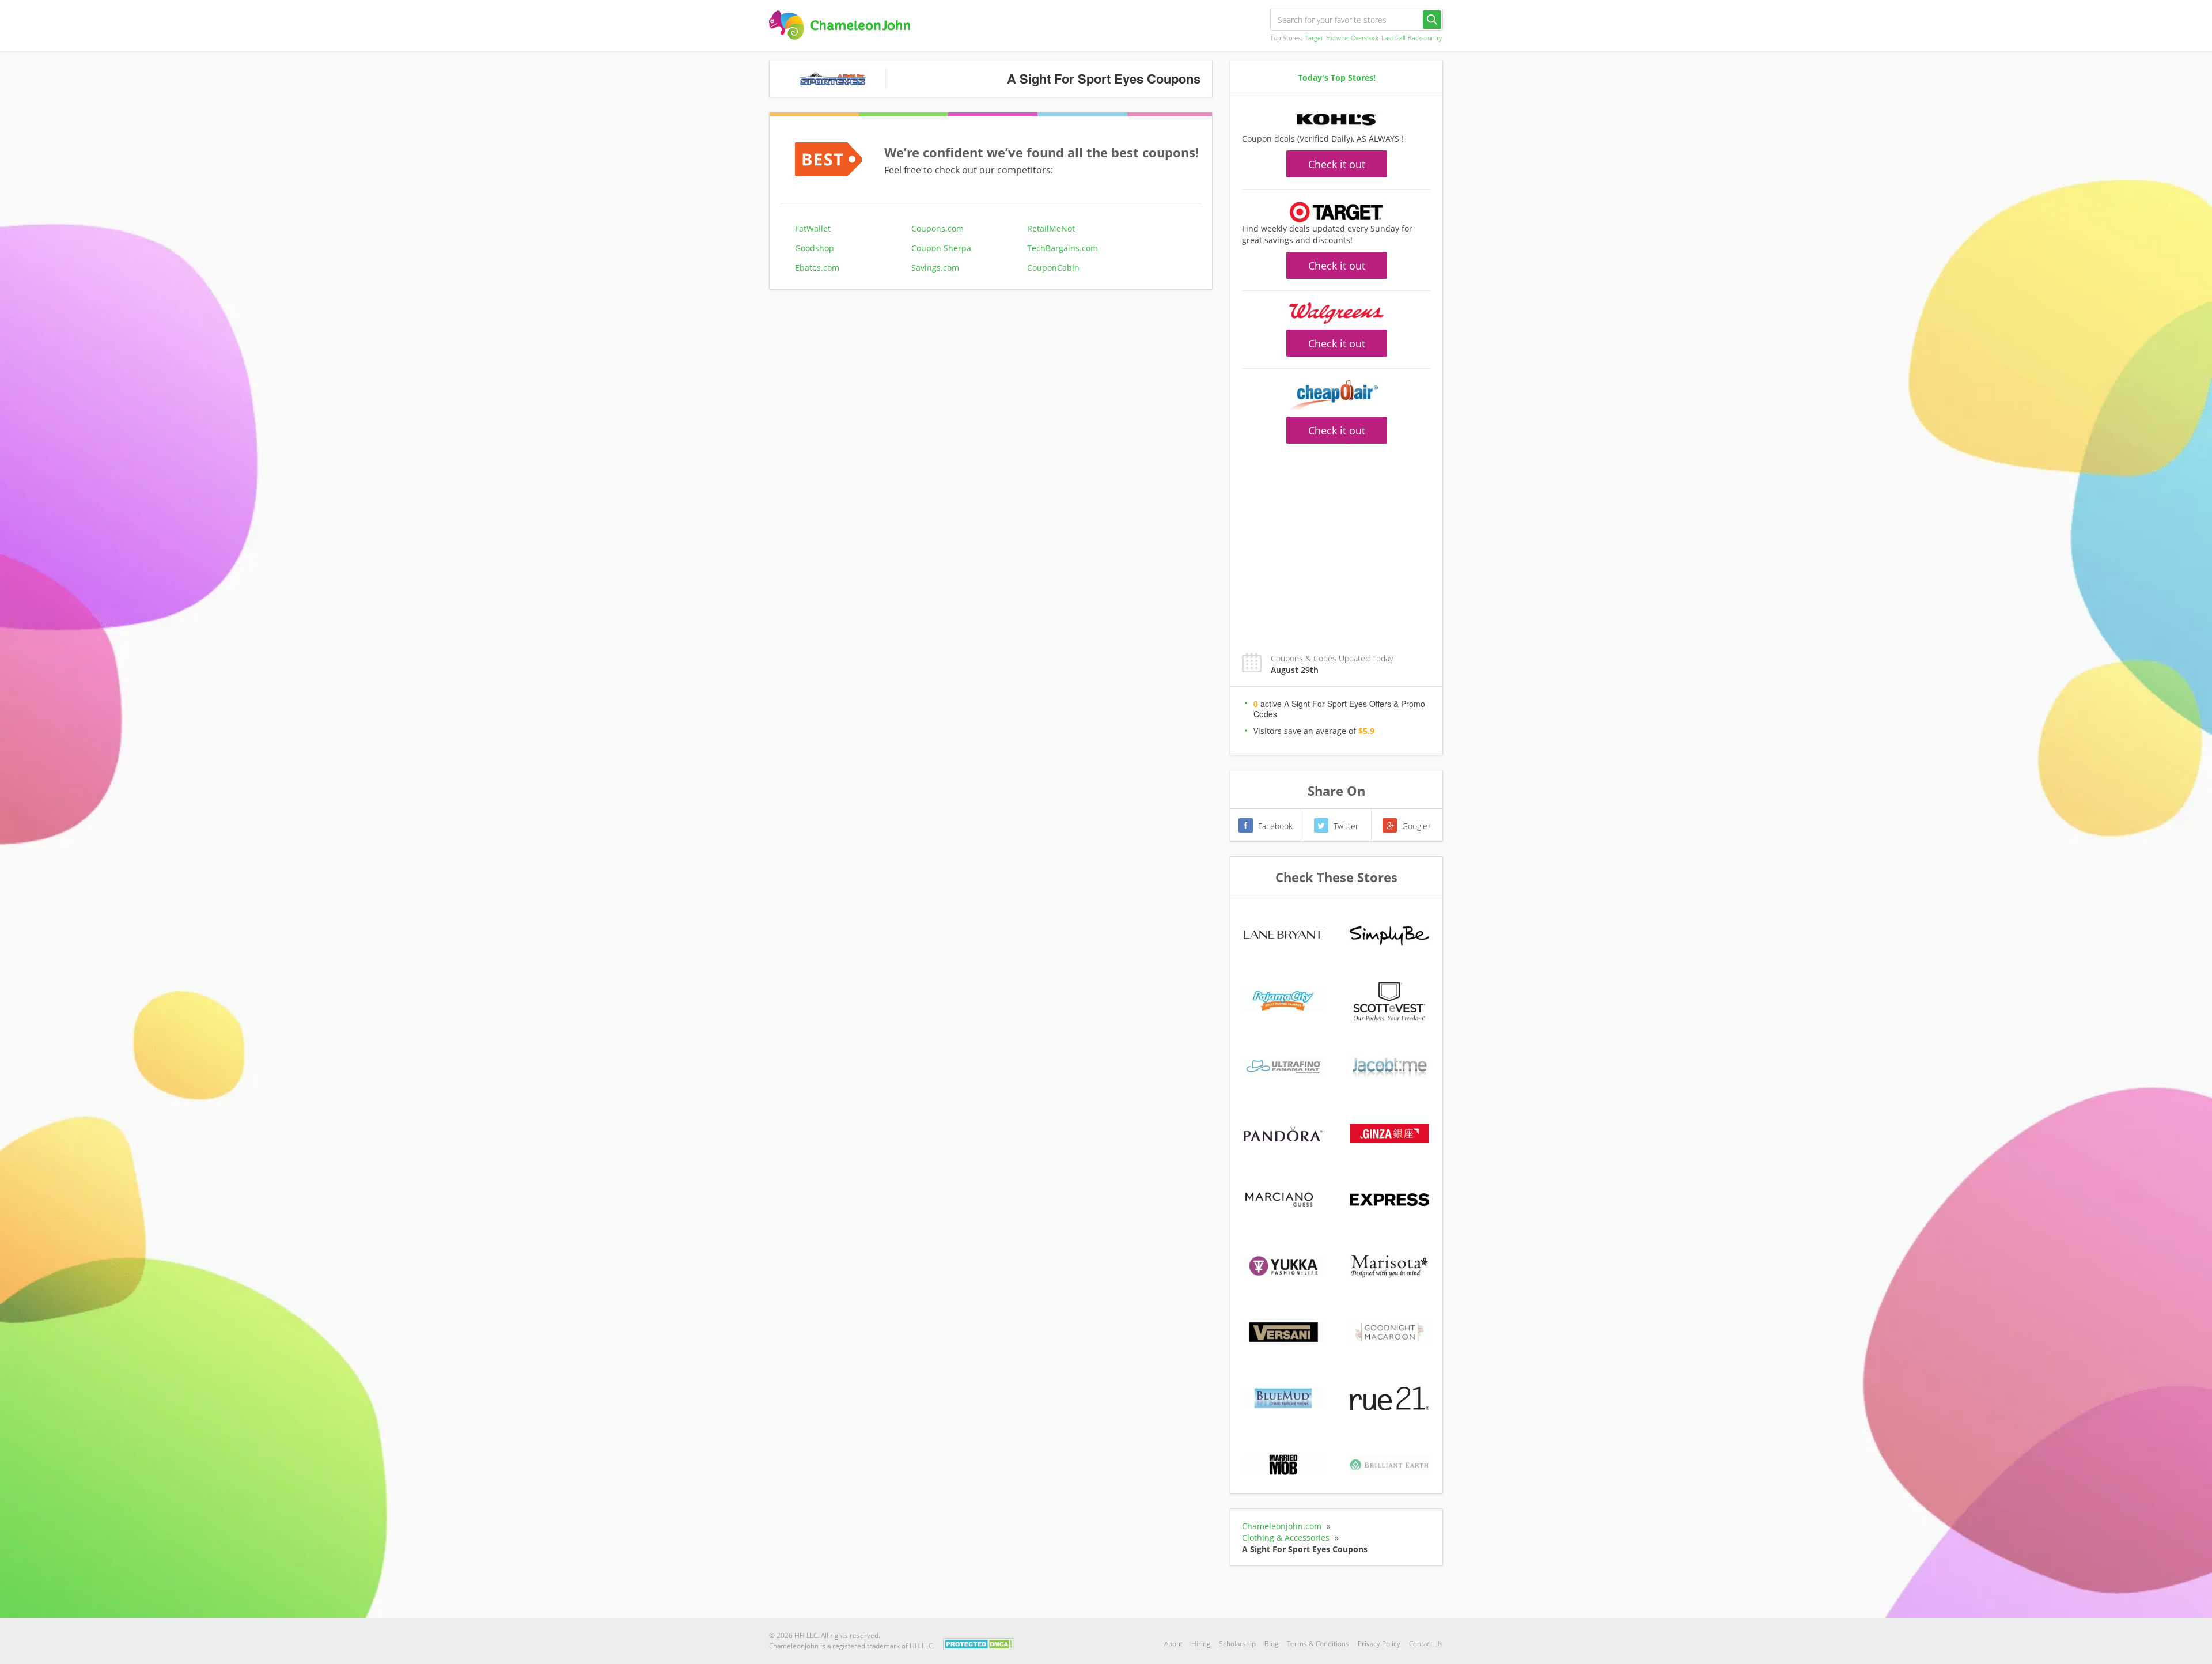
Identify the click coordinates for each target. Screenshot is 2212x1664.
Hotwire (1337, 38)
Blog (1271, 1644)
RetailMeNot (1051, 228)
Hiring (1201, 1644)
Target (1314, 38)
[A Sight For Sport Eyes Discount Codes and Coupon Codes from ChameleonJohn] (840, 25)
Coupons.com (938, 228)
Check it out (1337, 164)
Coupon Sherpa (941, 248)
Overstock (1365, 38)
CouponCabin (1053, 268)
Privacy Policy (1379, 1644)
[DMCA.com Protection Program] (978, 1643)
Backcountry (1425, 38)
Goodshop (815, 248)
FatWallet (813, 228)
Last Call (1393, 38)
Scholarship (1237, 1644)
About (1173, 1644)
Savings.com (935, 268)
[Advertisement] (1336, 542)
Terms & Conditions (1318, 1644)
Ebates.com (817, 268)
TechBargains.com (1063, 248)
